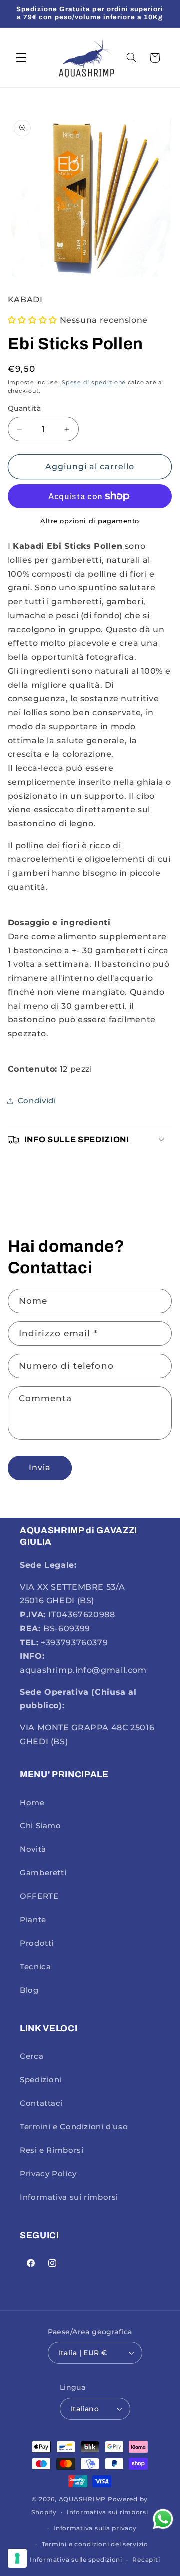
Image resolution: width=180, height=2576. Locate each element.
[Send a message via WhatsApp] (163, 2519)
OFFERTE (39, 1896)
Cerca (32, 2056)
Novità (33, 1849)
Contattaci (41, 2103)
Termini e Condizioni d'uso (74, 2127)
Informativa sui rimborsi (69, 2197)
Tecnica (35, 1967)
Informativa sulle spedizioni (76, 2560)
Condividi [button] (37, 1101)
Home (32, 1803)
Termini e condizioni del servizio (95, 2544)
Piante (33, 1920)
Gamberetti (43, 1873)
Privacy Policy (48, 2174)
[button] (21, 58)
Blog (29, 1990)
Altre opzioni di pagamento (90, 521)
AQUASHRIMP (82, 2499)
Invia (40, 1468)
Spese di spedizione (94, 383)
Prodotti (37, 1943)
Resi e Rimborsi (52, 2150)
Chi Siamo (41, 1826)
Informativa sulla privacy (95, 2528)
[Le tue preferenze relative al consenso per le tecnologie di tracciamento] (17, 2558)
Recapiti (146, 2560)
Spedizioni (41, 2080)
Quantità (24, 408)
